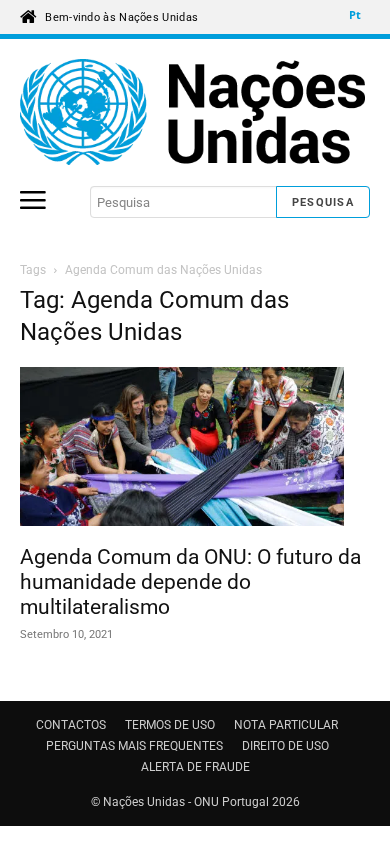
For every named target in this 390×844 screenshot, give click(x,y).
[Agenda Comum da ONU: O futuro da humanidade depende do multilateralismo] (195, 449)
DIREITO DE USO (285, 746)
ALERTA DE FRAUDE (195, 767)
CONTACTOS (71, 725)
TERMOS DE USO (170, 725)
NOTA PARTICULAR (286, 725)
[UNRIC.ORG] (195, 112)
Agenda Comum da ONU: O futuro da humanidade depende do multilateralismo (190, 582)
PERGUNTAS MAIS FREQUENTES (134, 746)
